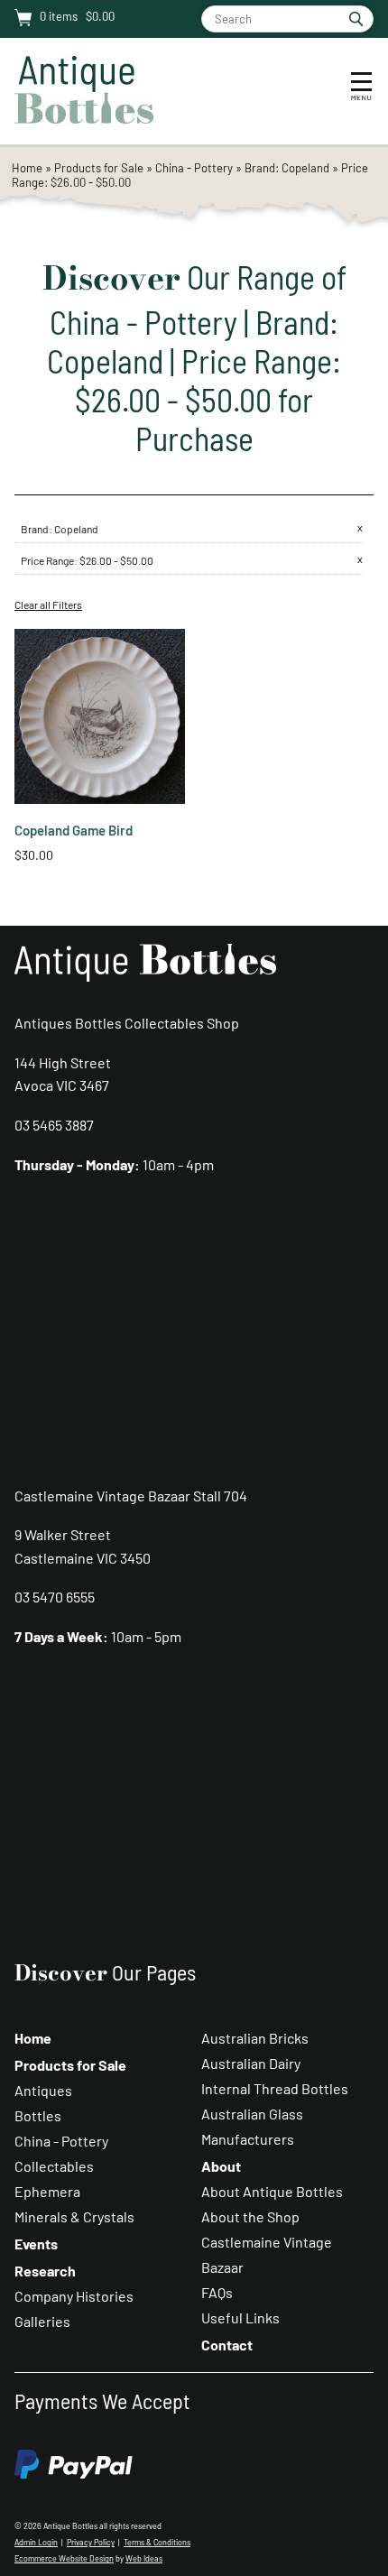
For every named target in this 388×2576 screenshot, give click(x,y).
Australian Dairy (251, 2063)
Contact (227, 2345)
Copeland (76, 529)
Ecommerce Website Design (64, 2558)
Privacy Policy (91, 2542)
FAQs (217, 2292)
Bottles (38, 2115)
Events (36, 2244)
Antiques (43, 2090)
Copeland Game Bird (74, 830)
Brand (35, 529)
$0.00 (99, 16)
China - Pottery (194, 168)
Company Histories (74, 2296)
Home (27, 168)
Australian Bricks (255, 2038)
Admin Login (36, 2542)
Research (45, 2271)
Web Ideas (144, 2558)
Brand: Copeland (288, 168)
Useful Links (240, 2317)
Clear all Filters (48, 605)
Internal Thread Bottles (275, 2088)
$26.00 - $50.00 (116, 560)
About (221, 2166)
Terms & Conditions (157, 2542)
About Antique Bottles (272, 2191)
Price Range (47, 560)
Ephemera (47, 2191)
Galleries (42, 2321)
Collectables (54, 2166)
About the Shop (250, 2216)
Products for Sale (99, 168)
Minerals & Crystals (74, 2216)
